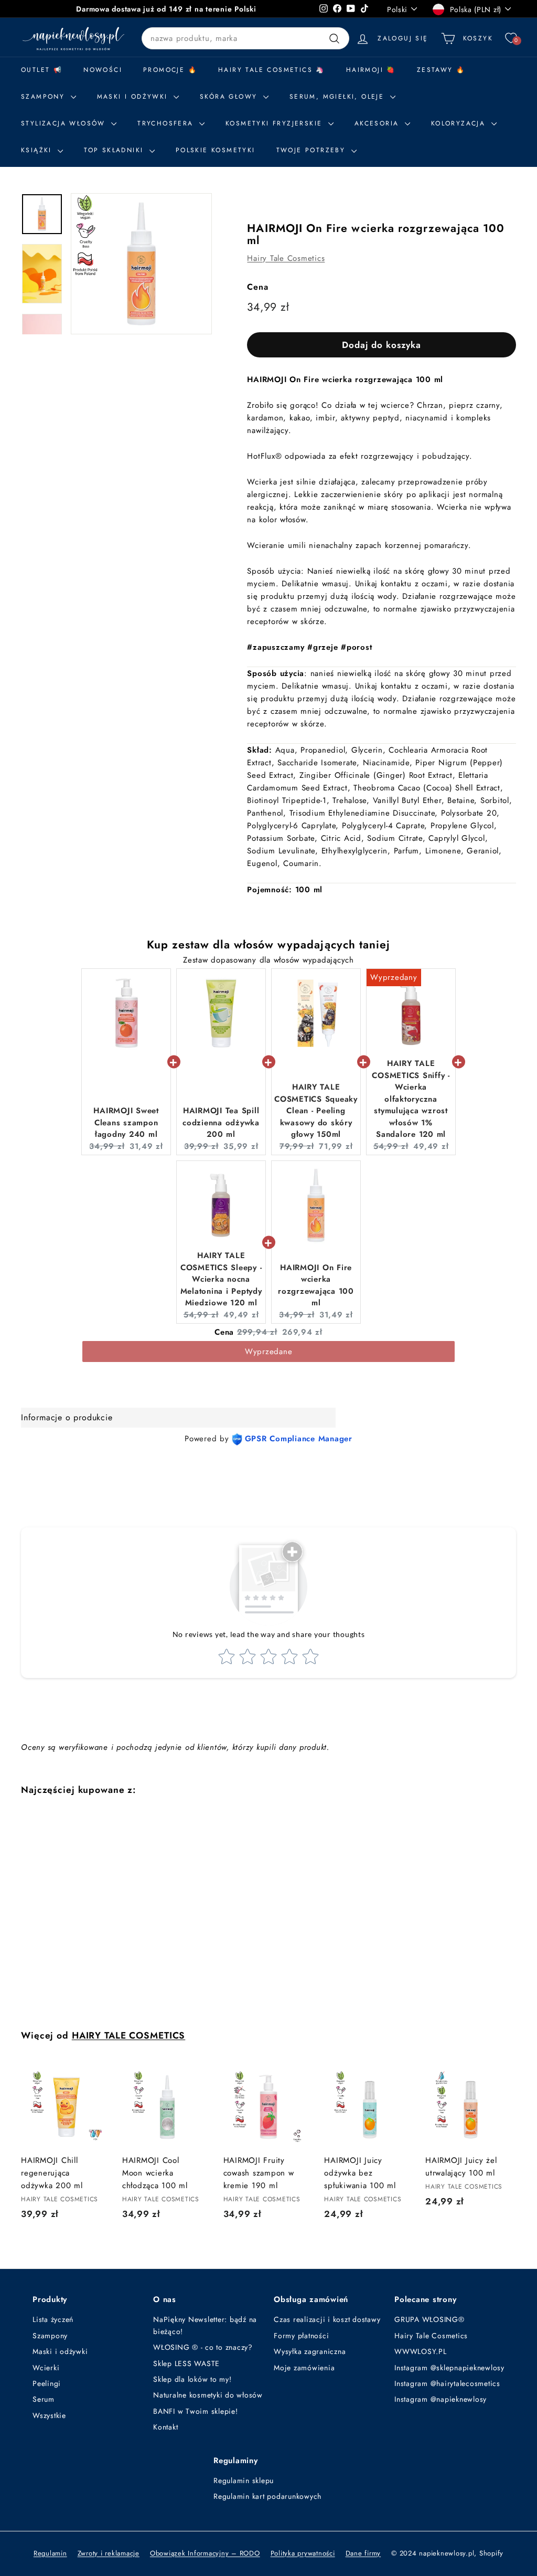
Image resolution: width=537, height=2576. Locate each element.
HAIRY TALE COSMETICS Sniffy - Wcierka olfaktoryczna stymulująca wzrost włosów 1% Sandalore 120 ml (411, 1099)
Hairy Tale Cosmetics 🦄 (272, 70)
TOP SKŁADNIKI (115, 150)
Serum (44, 2399)
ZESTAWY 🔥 (441, 70)
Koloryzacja (460, 123)
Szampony (50, 2336)
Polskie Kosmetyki (216, 150)
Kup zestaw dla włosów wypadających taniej (269, 944)
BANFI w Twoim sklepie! (196, 2411)
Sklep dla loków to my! (192, 2379)
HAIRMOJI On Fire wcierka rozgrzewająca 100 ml (316, 1285)
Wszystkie (49, 2415)
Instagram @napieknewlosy (441, 2399)
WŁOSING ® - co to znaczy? (203, 2347)
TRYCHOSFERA (167, 123)
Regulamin (50, 2553)
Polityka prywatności (303, 2553)
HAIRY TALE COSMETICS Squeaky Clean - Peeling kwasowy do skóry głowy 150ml (316, 1111)
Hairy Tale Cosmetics (286, 258)
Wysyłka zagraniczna (310, 2351)
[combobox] (245, 38)
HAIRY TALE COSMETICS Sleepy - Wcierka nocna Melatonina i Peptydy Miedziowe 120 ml (221, 1279)
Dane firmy (363, 2553)
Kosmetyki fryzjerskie (276, 123)
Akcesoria (378, 123)
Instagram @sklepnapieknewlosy (449, 2368)
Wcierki (46, 2368)
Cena (257, 287)
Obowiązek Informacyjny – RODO (205, 2553)
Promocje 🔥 (170, 70)
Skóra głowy (230, 97)
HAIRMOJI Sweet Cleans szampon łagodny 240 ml (126, 1122)
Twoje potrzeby (313, 150)
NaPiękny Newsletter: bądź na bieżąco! (205, 2325)
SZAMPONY (45, 97)
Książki (38, 150)
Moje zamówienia (304, 2368)
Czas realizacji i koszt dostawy (327, 2319)
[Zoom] (141, 264)
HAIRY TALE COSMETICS (129, 2035)
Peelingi (47, 2383)
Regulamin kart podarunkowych (267, 2496)
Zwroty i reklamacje (109, 2553)
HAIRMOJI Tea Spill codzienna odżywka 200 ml (221, 1122)
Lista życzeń (53, 2319)
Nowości (103, 70)
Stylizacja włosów (65, 123)
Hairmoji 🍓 (371, 70)
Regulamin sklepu (244, 2480)
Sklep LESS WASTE (186, 2363)
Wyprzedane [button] (269, 1352)
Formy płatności (301, 2336)
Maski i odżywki (134, 97)
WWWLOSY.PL (421, 2351)
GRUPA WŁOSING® (429, 2319)
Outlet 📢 (42, 70)
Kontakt (165, 2427)
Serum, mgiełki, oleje (339, 97)
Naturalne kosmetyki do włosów (208, 2395)
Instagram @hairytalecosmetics (447, 2383)
